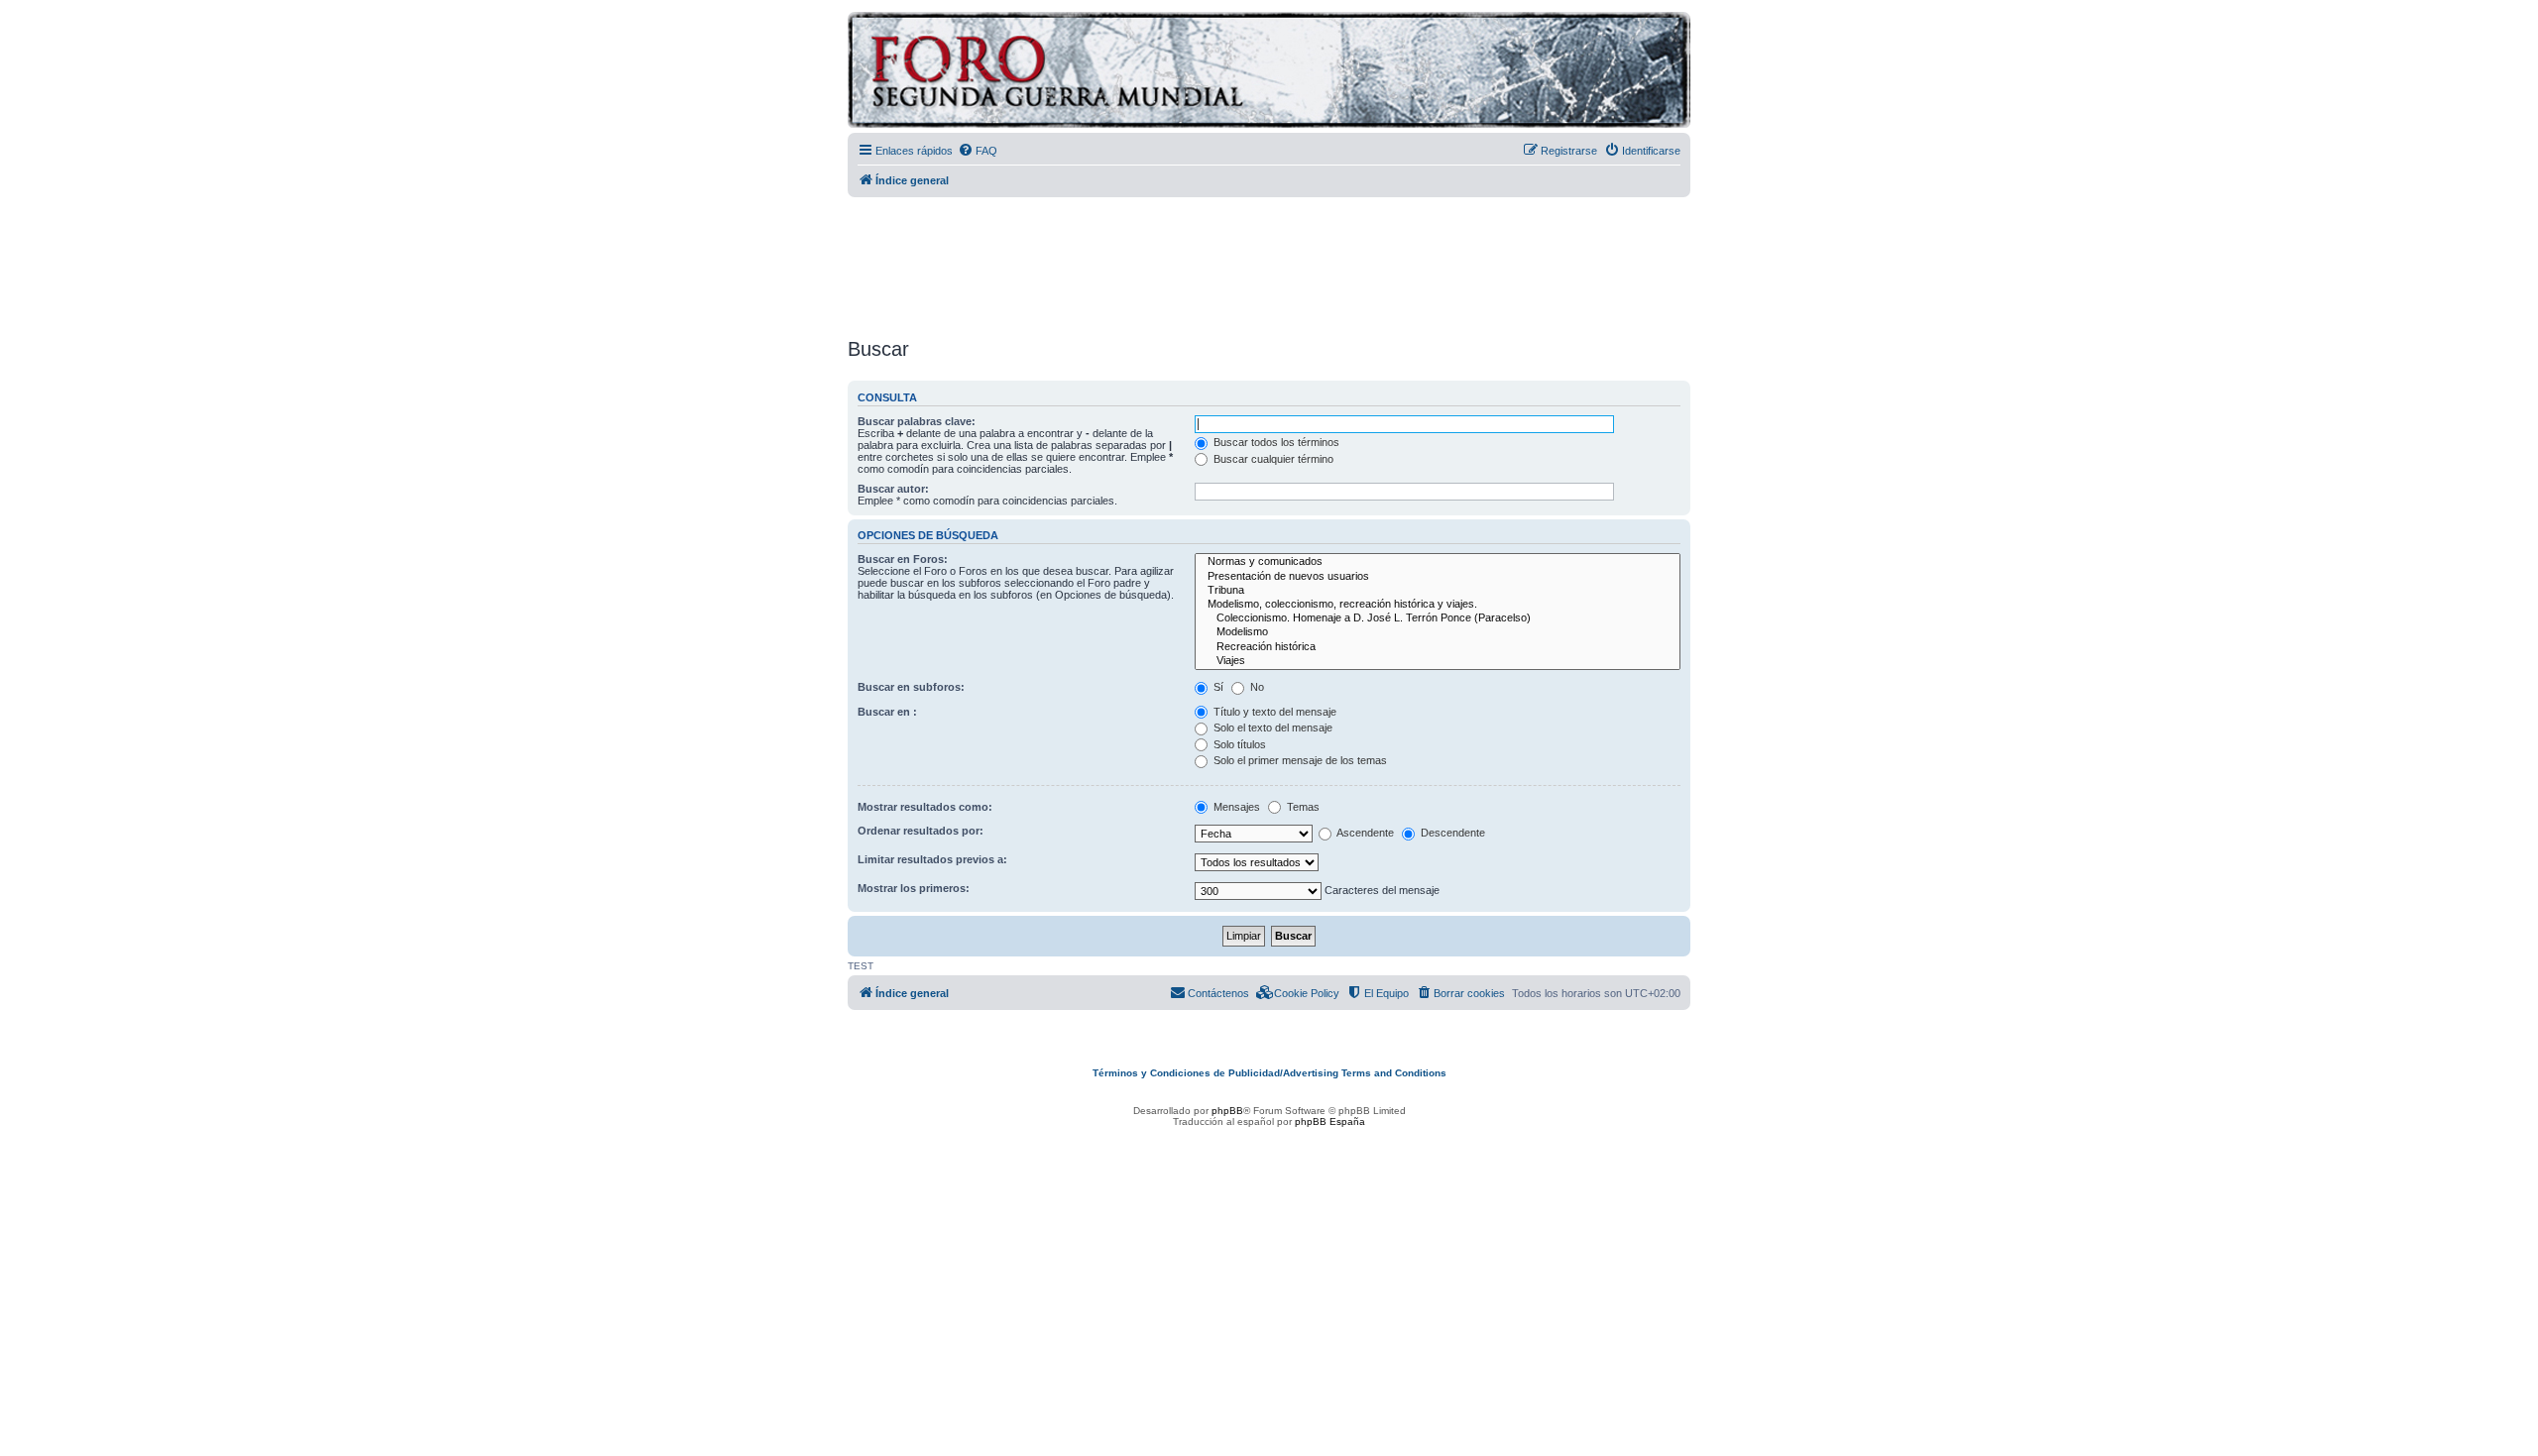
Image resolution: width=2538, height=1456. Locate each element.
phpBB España (1330, 1121)
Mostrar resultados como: (925, 807)
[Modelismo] (1438, 632)
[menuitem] (978, 151)
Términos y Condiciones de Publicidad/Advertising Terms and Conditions (1269, 1073)
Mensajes (1235, 807)
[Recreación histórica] (1438, 647)
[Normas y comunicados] (1438, 562)
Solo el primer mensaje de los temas (1299, 760)
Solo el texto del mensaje (1271, 728)
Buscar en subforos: (911, 687)
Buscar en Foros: (903, 559)
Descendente (1451, 833)
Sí (1217, 687)
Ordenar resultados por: (921, 831)
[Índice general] (1135, 73)
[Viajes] (1438, 661)
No (1256, 687)
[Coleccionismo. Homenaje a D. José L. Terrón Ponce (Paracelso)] (1438, 618)
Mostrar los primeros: (914, 888)
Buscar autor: (893, 489)
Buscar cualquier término (1272, 459)
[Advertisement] (1269, 261)
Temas (1302, 807)
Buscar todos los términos (1275, 442)
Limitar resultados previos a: (932, 859)
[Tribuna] (1438, 591)
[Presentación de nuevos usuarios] (1438, 577)
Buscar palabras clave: (917, 421)
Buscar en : (887, 712)
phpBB (1227, 1111)
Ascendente (1364, 833)
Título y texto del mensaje (1273, 712)
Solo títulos (1238, 744)
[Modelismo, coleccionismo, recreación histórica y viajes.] (1438, 605)
